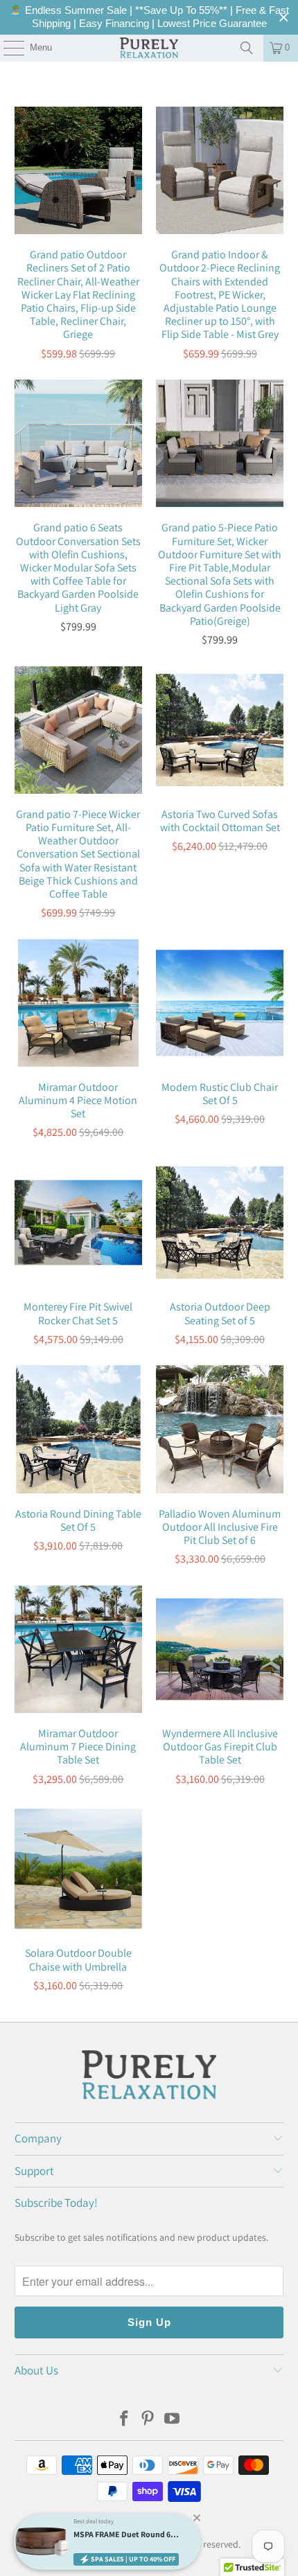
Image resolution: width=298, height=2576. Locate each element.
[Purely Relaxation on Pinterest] (148, 2420)
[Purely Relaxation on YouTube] (173, 2420)
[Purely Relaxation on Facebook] (124, 2420)
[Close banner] (284, 18)
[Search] (247, 48)
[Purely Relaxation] (149, 48)
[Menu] (7, 48)
